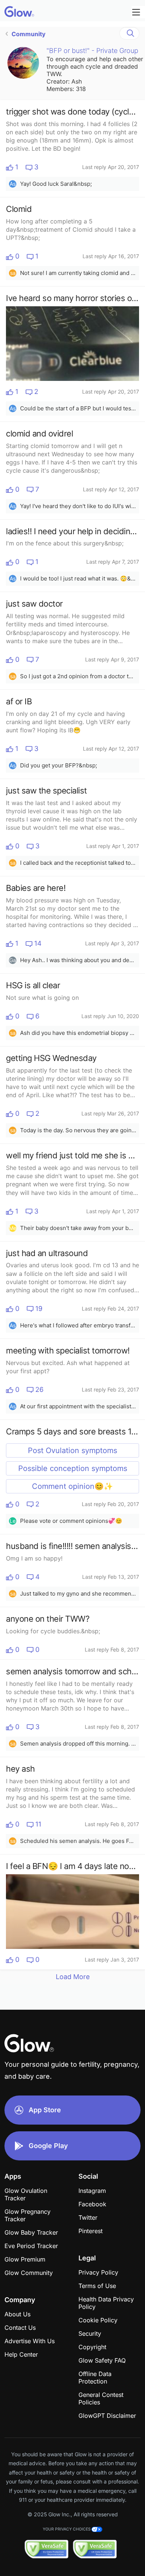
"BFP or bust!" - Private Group (92, 51)
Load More (73, 1977)
